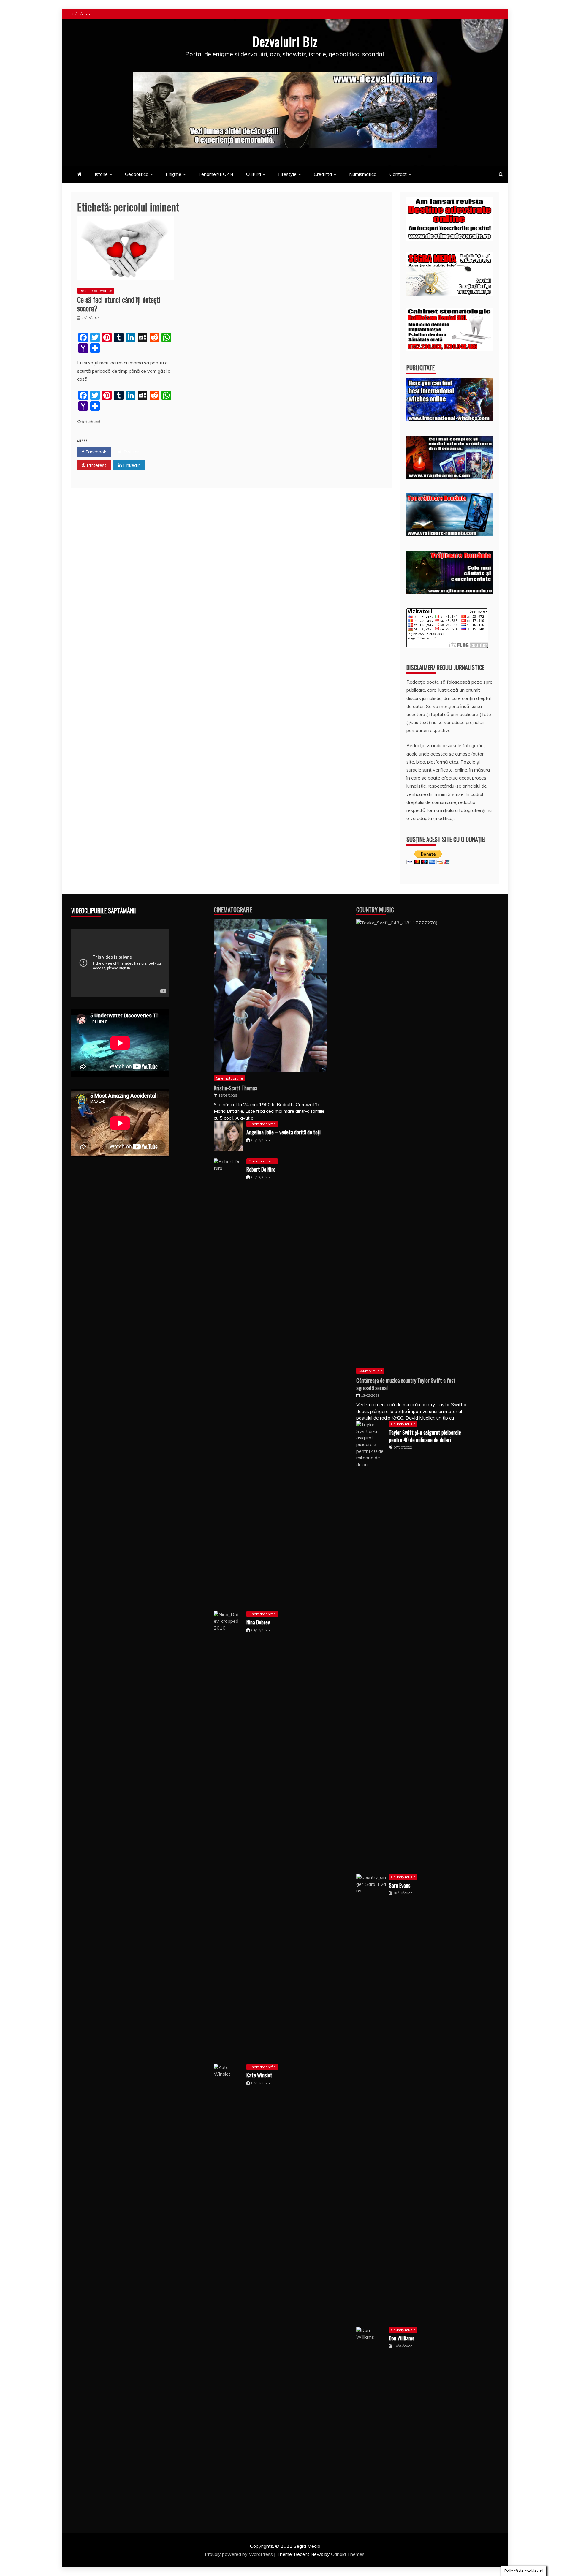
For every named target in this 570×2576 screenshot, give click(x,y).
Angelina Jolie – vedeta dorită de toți (284, 1132)
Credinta (323, 174)
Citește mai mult (89, 421)
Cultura (254, 174)
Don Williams (402, 2338)
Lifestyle (287, 174)
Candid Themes (348, 2554)
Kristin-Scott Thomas (235, 1088)
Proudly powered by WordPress (239, 2554)
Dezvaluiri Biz (285, 41)
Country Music (375, 910)
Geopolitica (137, 174)
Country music (370, 1371)
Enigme (174, 174)
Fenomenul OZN (216, 174)
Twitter (130, 452)
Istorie (101, 174)
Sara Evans (400, 1885)
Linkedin (131, 465)
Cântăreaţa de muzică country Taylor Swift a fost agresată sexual (406, 1384)
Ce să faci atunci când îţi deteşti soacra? (119, 304)
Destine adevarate (96, 291)
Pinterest (96, 465)
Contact (398, 174)
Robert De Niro (261, 1169)
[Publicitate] (450, 420)
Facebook (95, 452)
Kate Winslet (259, 2075)
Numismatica (363, 174)
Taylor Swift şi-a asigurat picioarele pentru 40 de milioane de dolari (425, 1436)
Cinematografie (233, 910)
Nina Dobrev (258, 1622)
